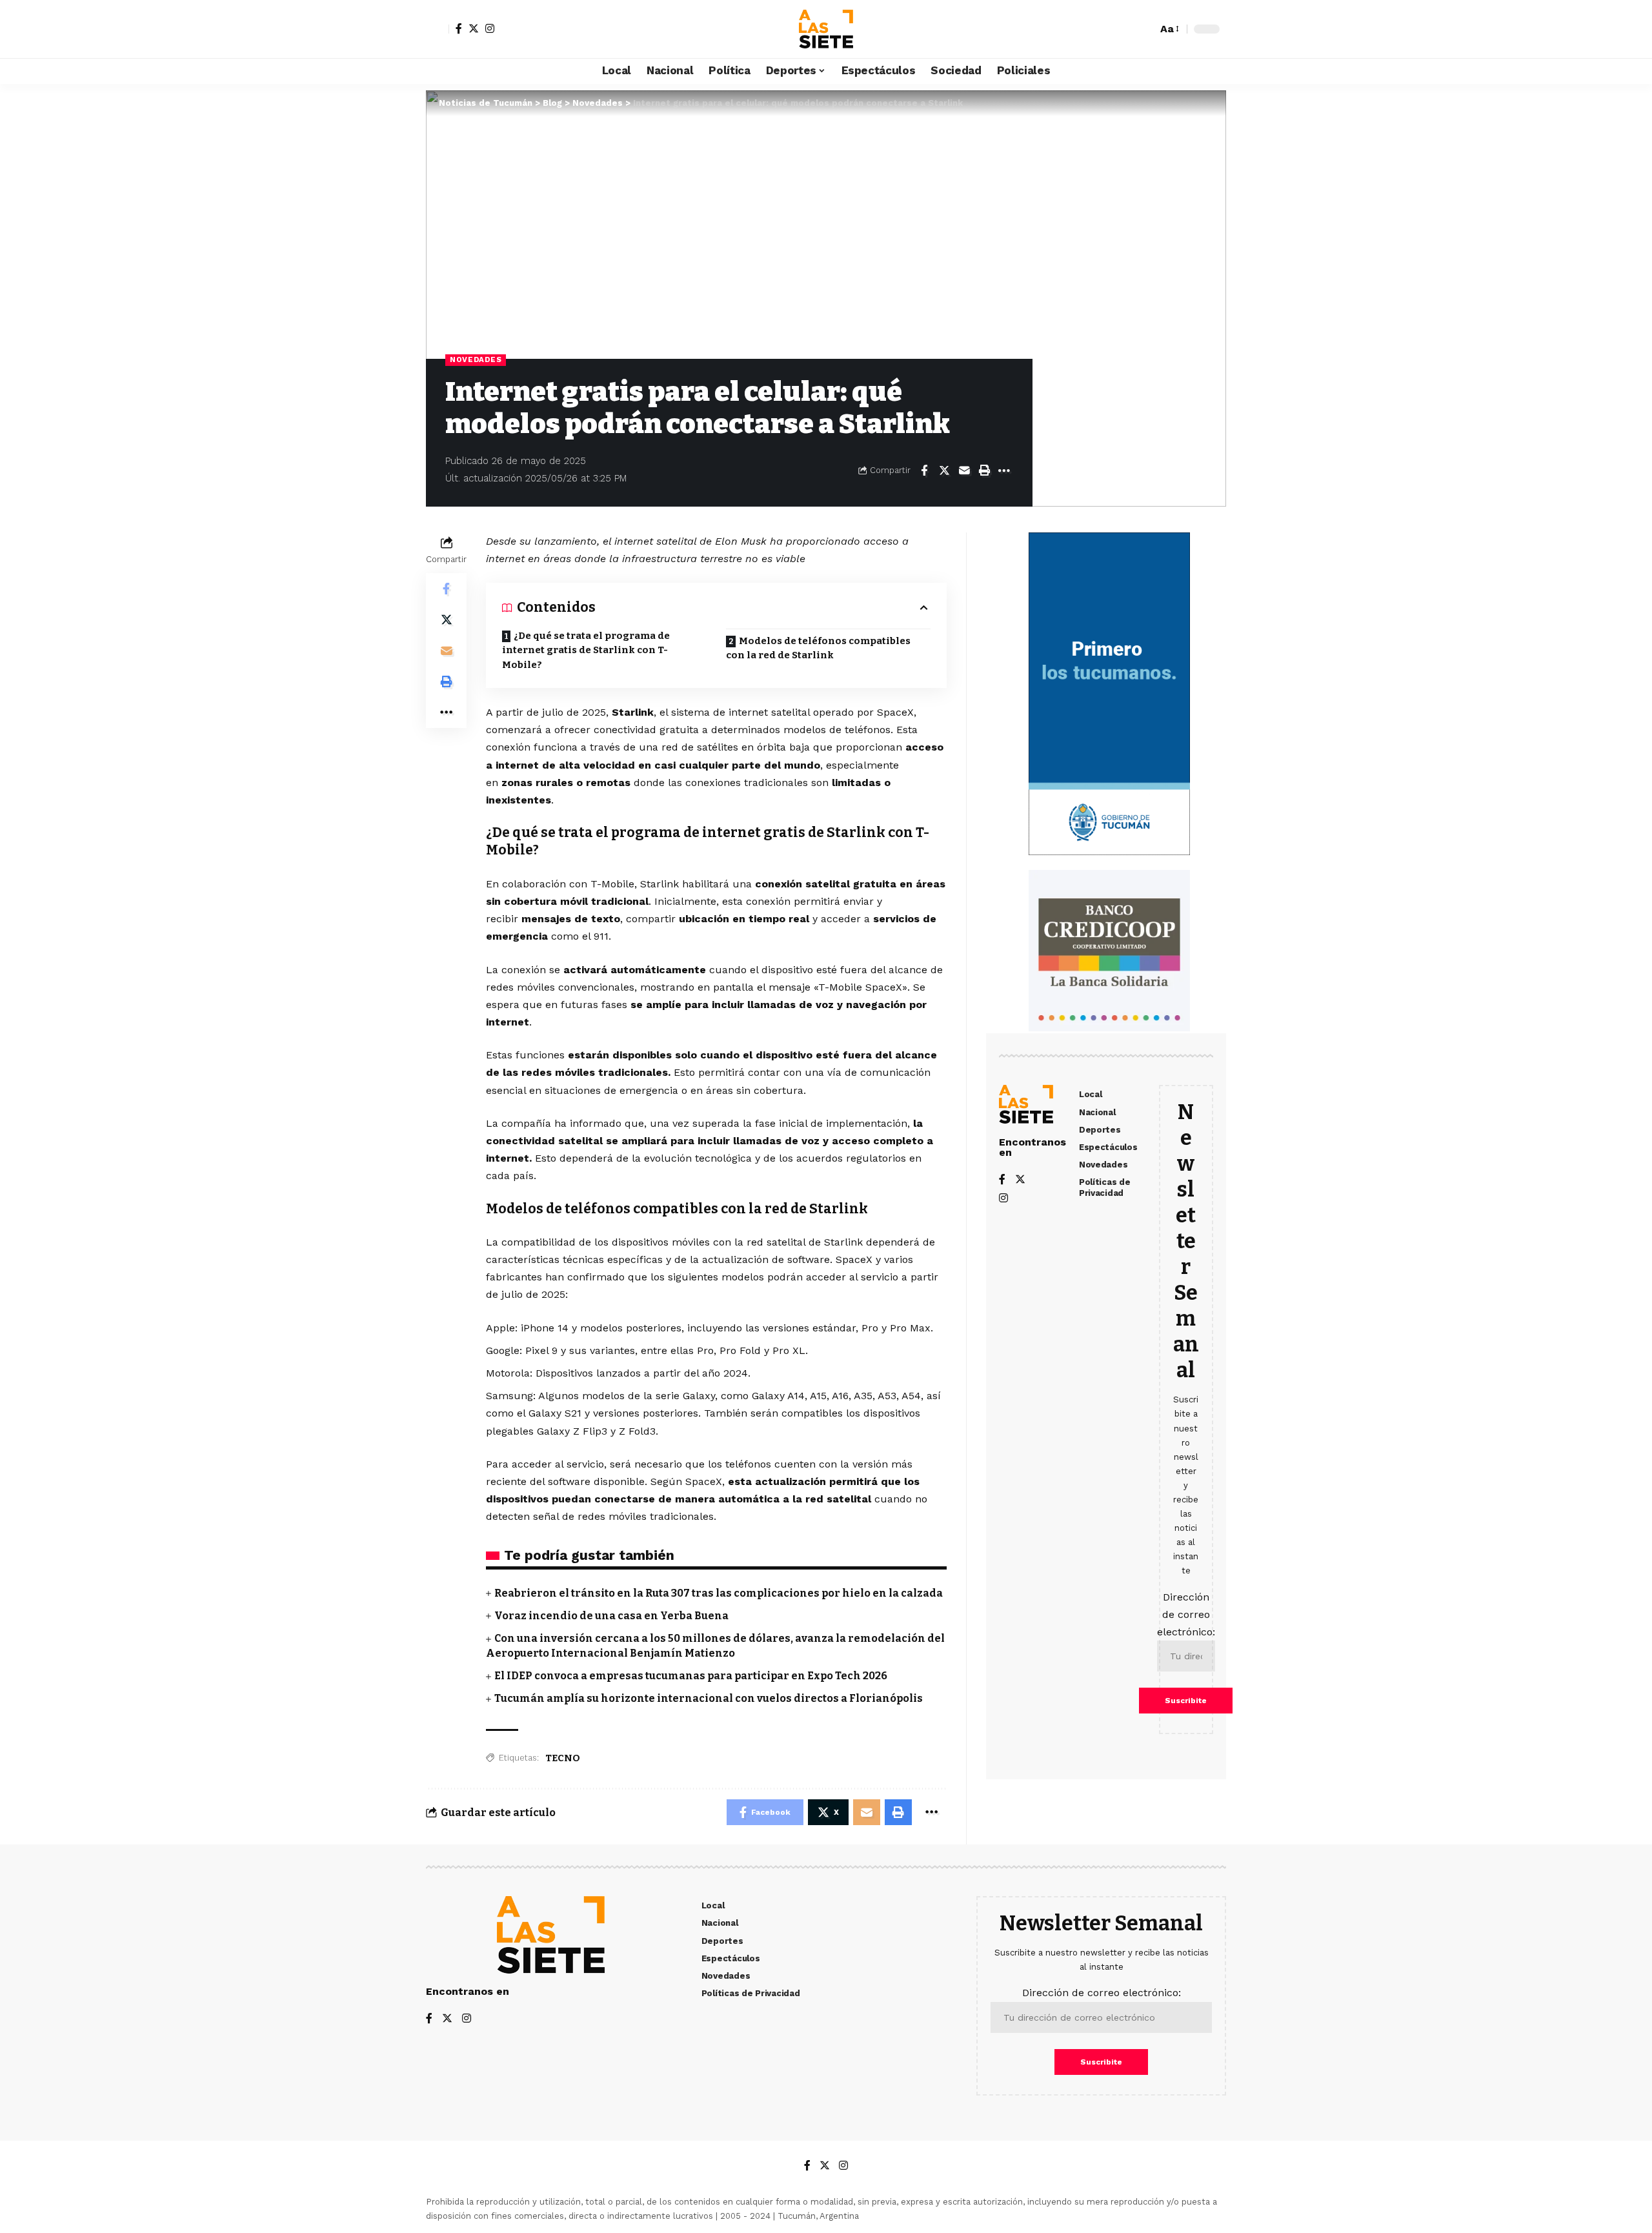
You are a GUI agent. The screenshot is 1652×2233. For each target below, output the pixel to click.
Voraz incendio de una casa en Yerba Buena (611, 1616)
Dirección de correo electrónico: (1186, 1614)
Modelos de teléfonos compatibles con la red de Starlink (818, 648)
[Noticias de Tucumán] (826, 29)
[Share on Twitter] (944, 470)
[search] (1144, 29)
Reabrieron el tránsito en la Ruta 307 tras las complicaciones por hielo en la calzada (719, 1593)
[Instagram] (490, 28)
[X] (474, 28)
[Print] (984, 470)
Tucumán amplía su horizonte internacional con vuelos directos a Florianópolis (709, 1698)
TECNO (563, 1758)
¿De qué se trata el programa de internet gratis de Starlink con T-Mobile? (586, 650)
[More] (1004, 470)
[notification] (1125, 29)
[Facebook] (459, 28)
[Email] (964, 470)
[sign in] (438, 29)
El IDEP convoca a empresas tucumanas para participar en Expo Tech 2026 (691, 1676)
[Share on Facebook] (924, 470)
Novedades (476, 359)
